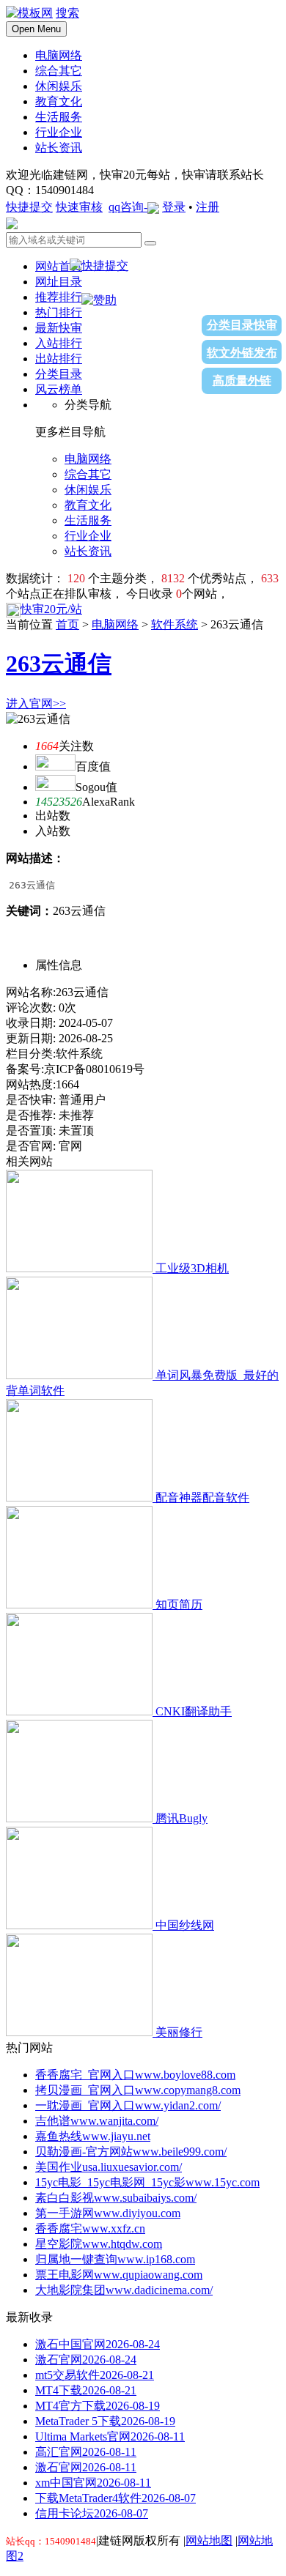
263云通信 (59, 664)
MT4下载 (86, 2390)
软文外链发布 (242, 353)
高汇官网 (86, 2452)
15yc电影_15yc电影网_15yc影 (147, 2182)
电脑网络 (115, 624)
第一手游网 (108, 2213)
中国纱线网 (185, 1925)
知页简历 (179, 1604)
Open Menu (36, 29)
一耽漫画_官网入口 (128, 2105)
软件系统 (175, 624)
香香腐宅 (90, 2228)
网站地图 (209, 2540)
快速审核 (79, 207)
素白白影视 (116, 2198)
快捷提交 (29, 207)
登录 (174, 207)
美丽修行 (179, 2032)
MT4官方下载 (98, 2406)
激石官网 (86, 2360)
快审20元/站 (51, 609)
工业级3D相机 (192, 1268)
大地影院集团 (124, 2290)
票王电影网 (119, 2275)
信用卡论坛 (92, 2513)
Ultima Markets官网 (110, 2436)
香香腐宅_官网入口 (135, 2075)
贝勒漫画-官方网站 (131, 2152)
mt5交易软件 (95, 2375)
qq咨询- (128, 207)
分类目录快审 (242, 325)
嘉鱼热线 (93, 2136)
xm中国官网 (93, 2483)
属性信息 (59, 965)
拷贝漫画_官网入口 (138, 2090)
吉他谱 (97, 2121)
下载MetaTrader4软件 (115, 2498)
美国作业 (109, 2167)
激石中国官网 (98, 2344)
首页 (67, 624)
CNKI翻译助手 (194, 1711)
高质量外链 (242, 381)
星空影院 (99, 2244)
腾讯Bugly (181, 1818)
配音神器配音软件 (202, 1497)
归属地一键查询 (115, 2259)
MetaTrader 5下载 (105, 2421)
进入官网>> (36, 704)
